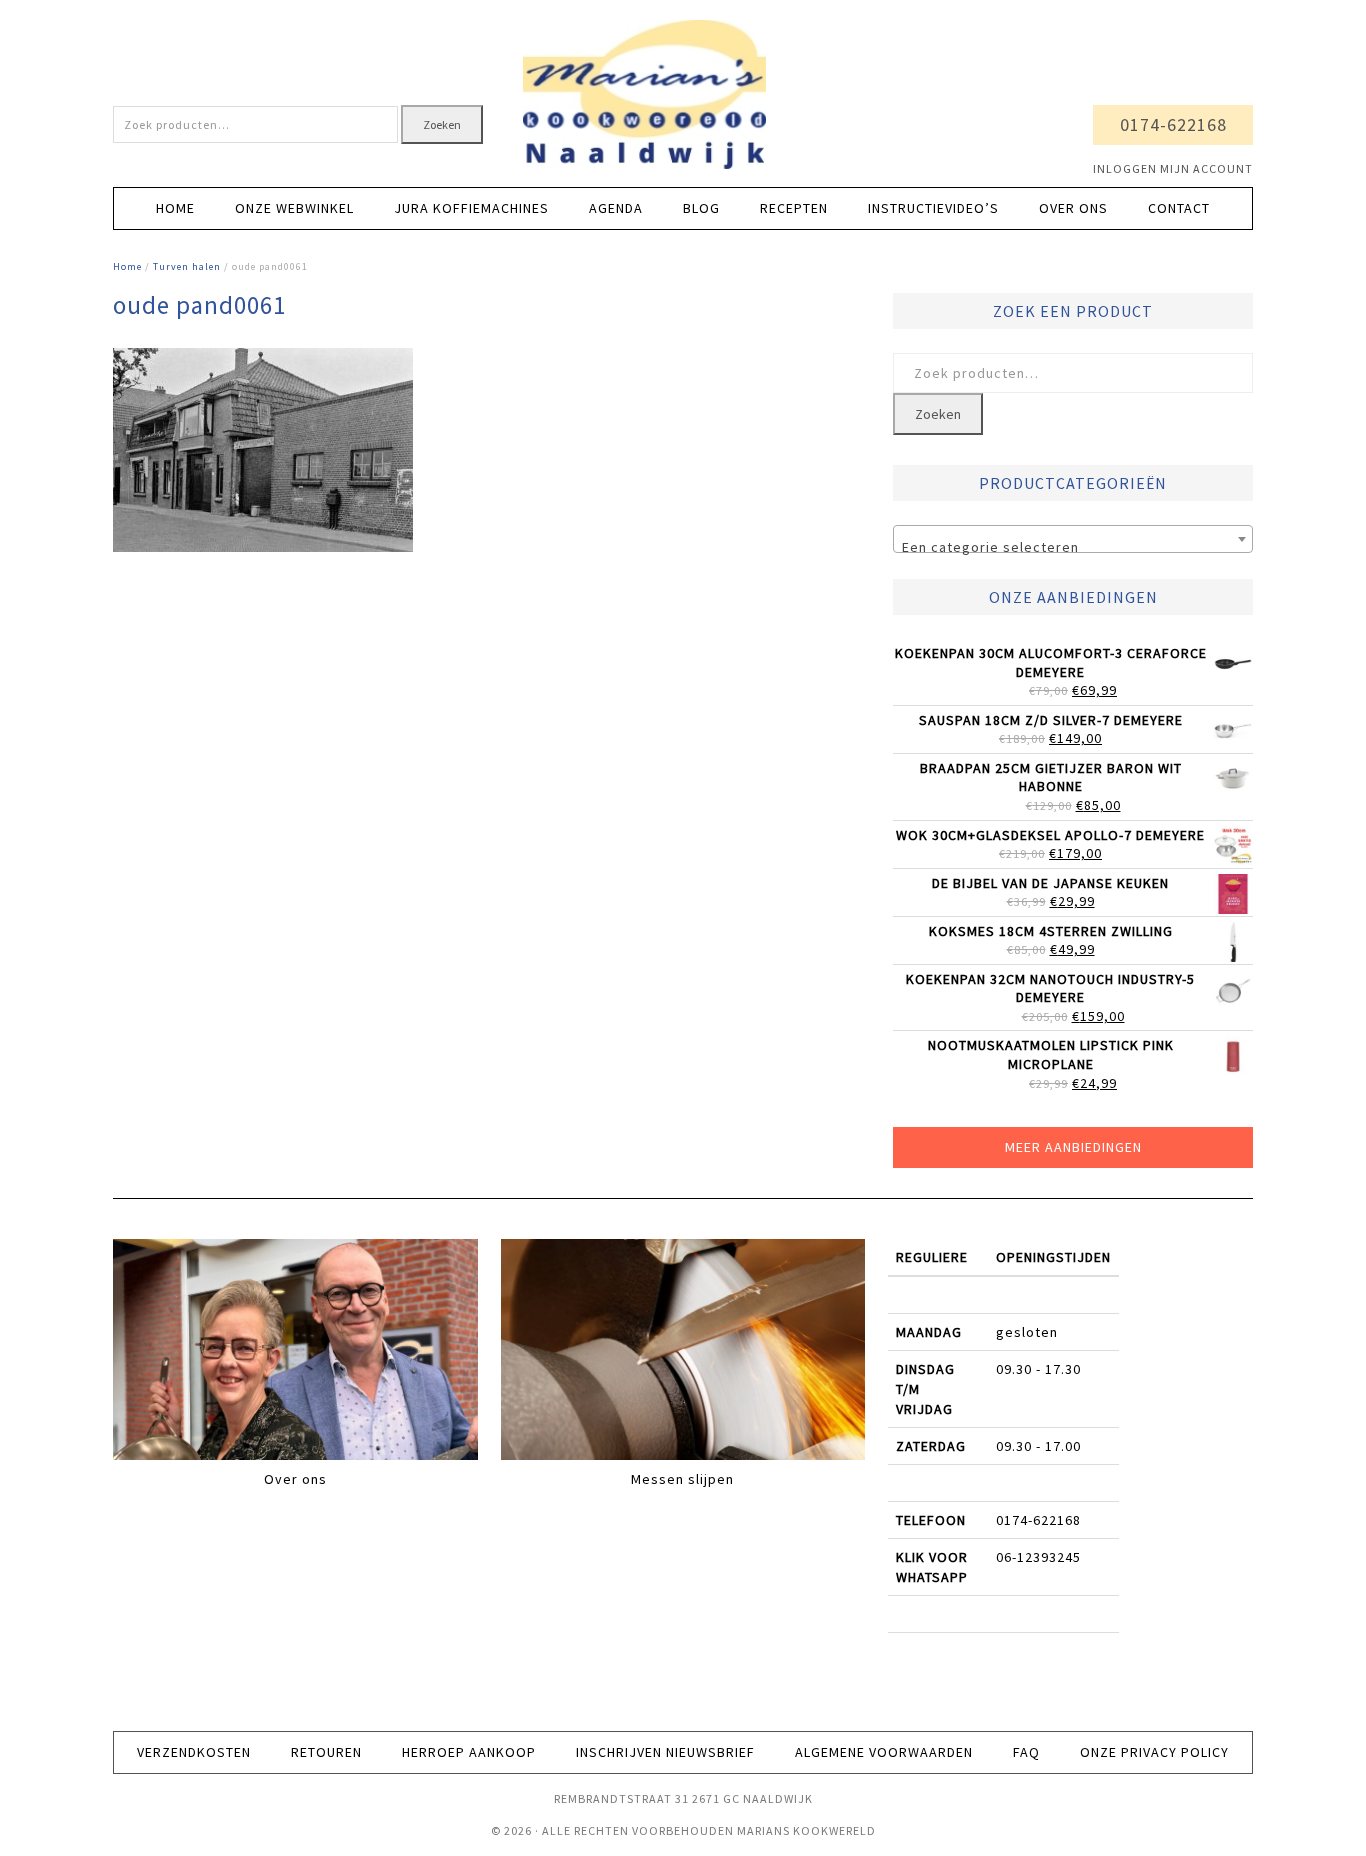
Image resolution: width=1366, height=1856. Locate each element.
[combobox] (1073, 539)
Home (127, 266)
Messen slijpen (682, 1479)
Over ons (295, 1479)
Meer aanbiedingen (1073, 1147)
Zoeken (442, 124)
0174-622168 (1173, 124)
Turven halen (187, 266)
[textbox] (1073, 547)
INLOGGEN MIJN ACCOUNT (1173, 168)
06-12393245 (1038, 1557)
